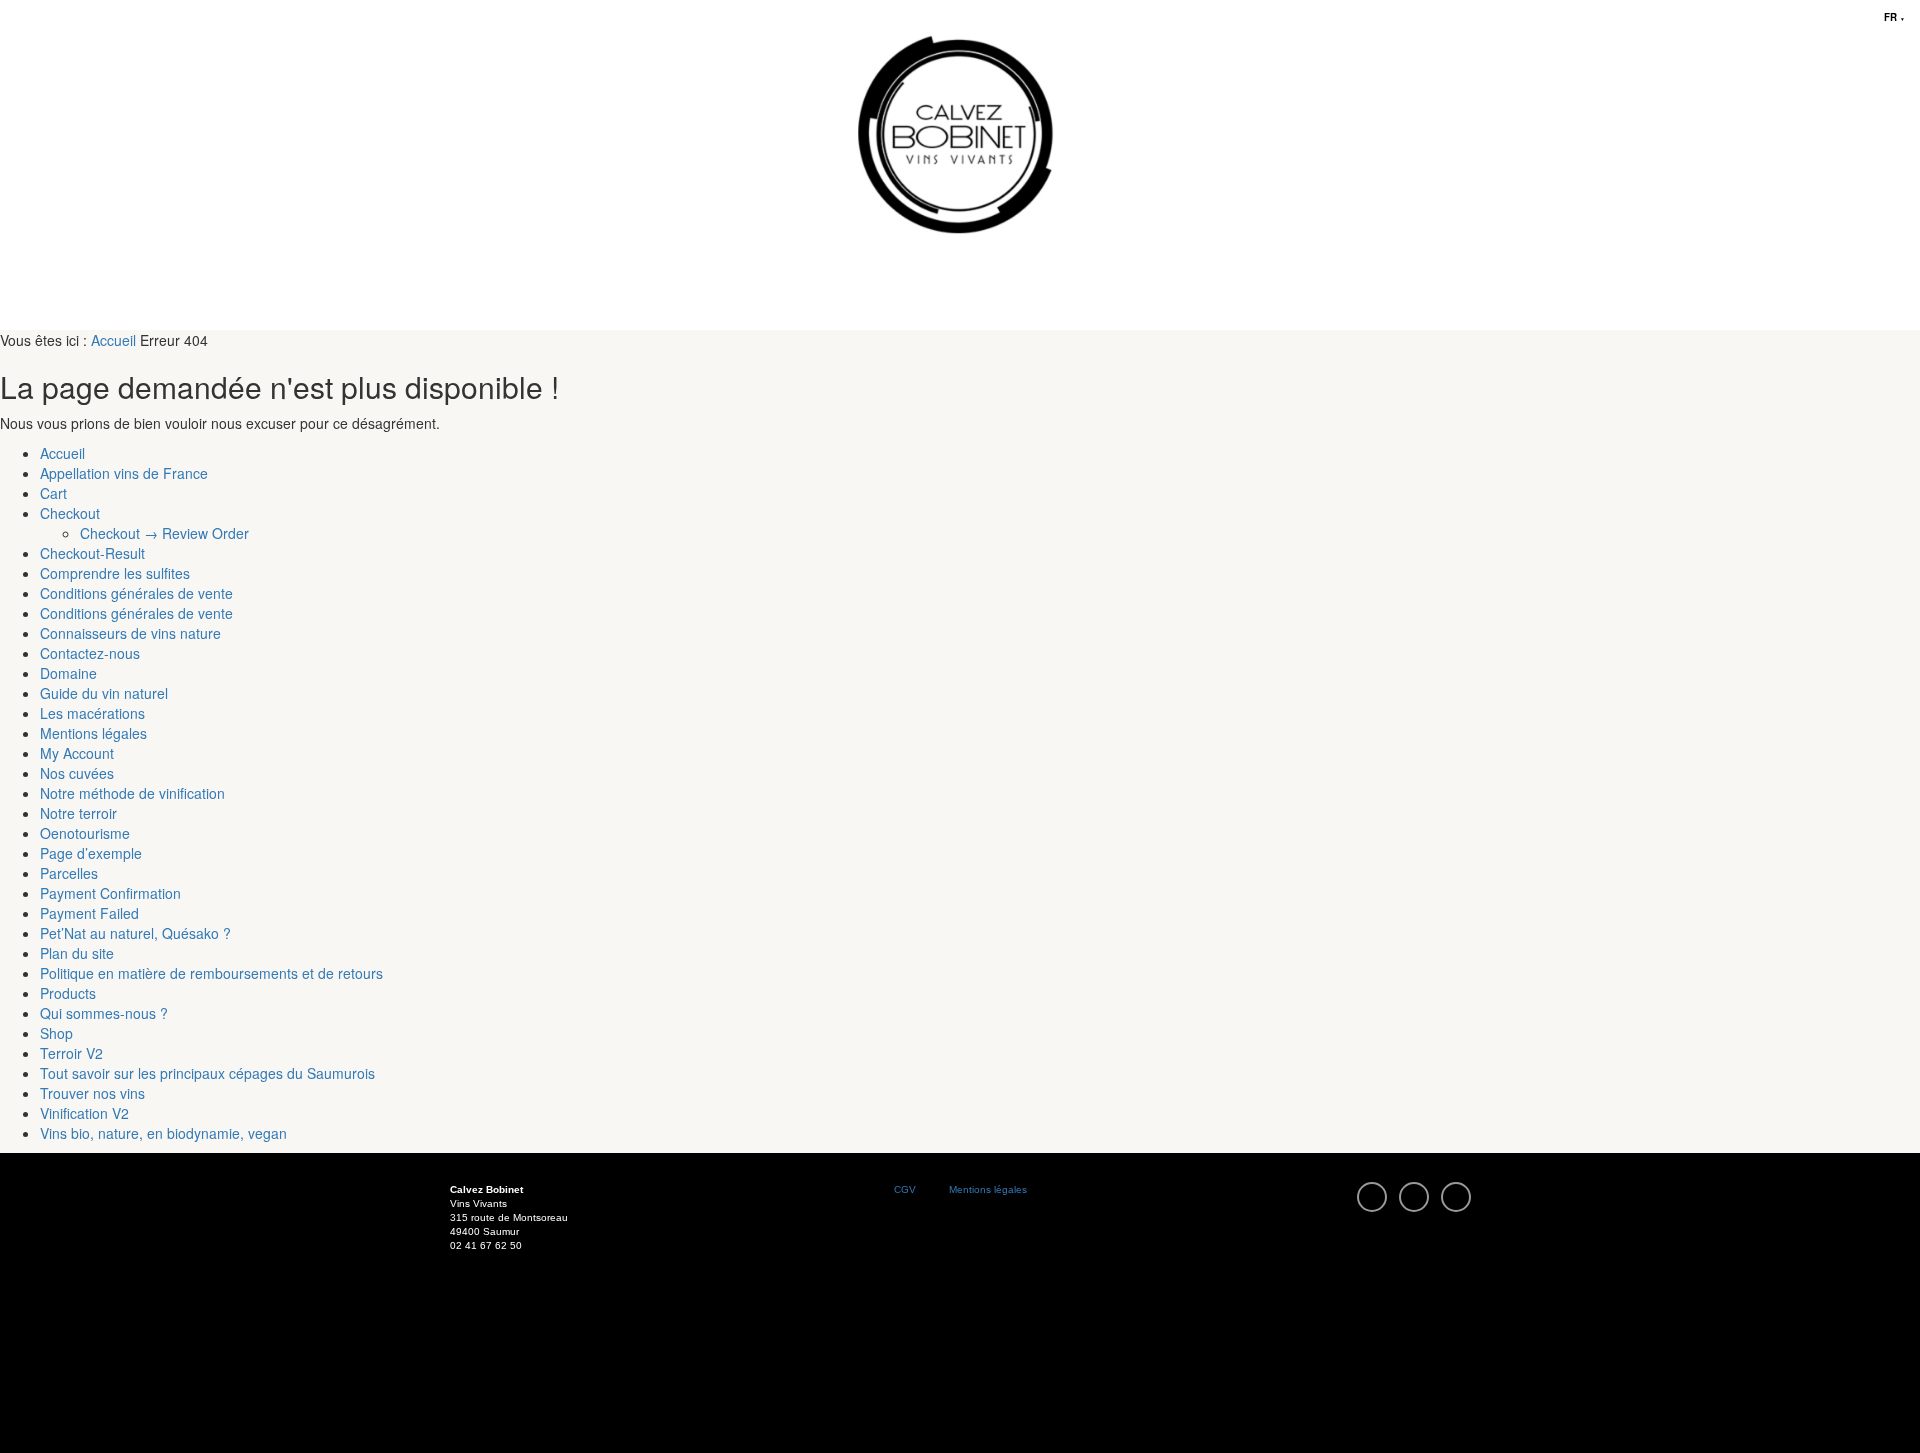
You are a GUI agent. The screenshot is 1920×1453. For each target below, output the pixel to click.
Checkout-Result (92, 553)
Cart (53, 493)
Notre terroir (78, 813)
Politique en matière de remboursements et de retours (211, 973)
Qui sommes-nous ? (104, 1013)
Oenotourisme (85, 833)
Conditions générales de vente (136, 593)
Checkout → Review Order (164, 533)
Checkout (70, 513)
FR (1894, 17)
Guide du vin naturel (104, 693)
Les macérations (92, 713)
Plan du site (77, 953)
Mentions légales (93, 733)
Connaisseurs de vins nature (130, 633)
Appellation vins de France (124, 473)
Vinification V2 (84, 1113)
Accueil (113, 340)
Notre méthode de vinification (132, 793)
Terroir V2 (71, 1053)
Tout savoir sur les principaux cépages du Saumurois (207, 1073)
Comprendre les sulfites (115, 573)
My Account (77, 753)
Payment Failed (89, 913)
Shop (56, 1033)
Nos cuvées (77, 773)
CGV (905, 1189)
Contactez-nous (90, 653)
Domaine (68, 673)
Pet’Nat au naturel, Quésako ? (135, 933)
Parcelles (69, 873)
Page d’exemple (91, 853)
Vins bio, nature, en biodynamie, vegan (163, 1133)
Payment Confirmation (110, 893)
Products (68, 993)
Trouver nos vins (92, 1093)
